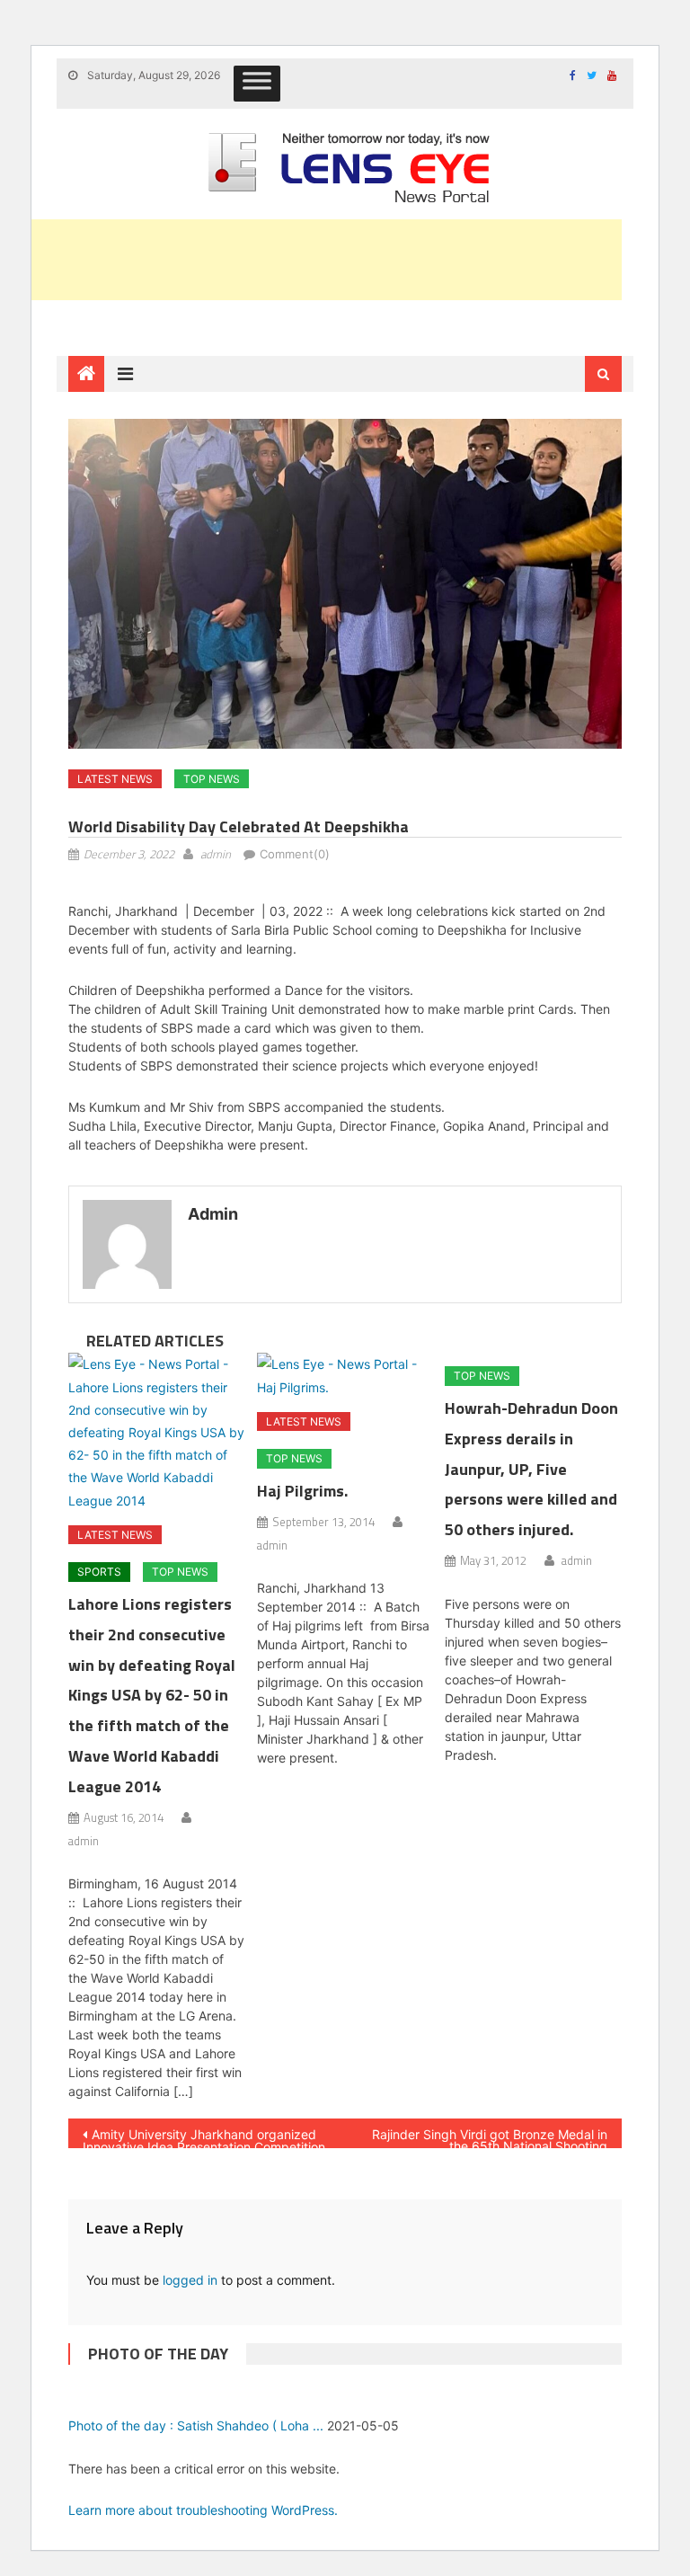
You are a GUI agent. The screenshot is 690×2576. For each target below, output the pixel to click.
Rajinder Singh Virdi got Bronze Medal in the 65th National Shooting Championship (490, 2137)
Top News (212, 779)
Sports (99, 1572)
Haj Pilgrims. (302, 1491)
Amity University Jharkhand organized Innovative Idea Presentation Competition (204, 2137)
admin (216, 854)
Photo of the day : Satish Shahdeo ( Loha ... (196, 2425)
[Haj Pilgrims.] (345, 1375)
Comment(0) (295, 854)
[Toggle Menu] (257, 84)
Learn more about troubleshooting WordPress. (203, 2510)
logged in (190, 2280)
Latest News (115, 779)
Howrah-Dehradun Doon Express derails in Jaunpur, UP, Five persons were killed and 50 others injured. (531, 1469)
